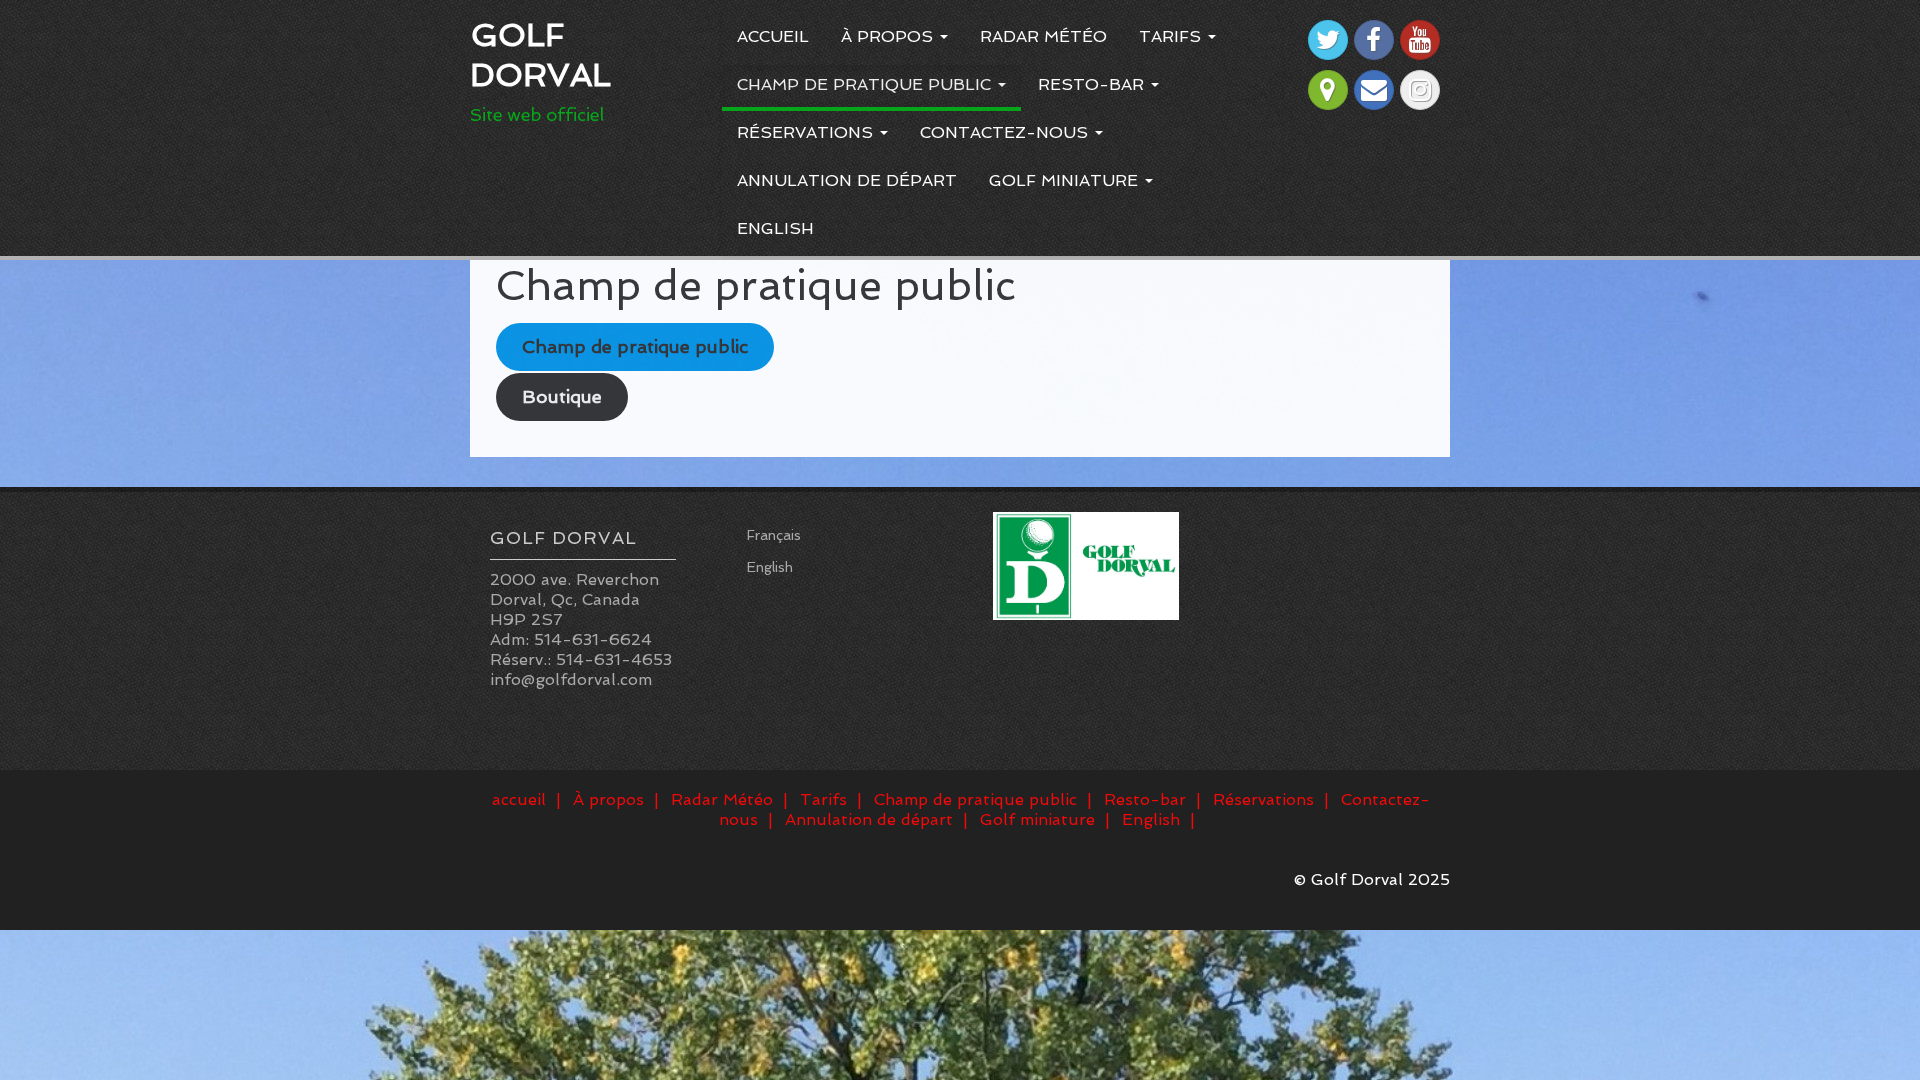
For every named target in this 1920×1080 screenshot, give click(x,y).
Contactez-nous (1006, 132)
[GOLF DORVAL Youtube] (1420, 40)
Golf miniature (1066, 180)
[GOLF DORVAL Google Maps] (1328, 90)
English (775, 228)
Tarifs (1172, 36)
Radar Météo (1043, 36)
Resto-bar (1093, 84)
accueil (773, 36)
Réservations (807, 132)
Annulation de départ (847, 180)
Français (774, 535)
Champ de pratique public (866, 84)
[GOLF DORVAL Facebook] (1374, 40)
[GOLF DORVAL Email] (1374, 90)
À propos (889, 36)
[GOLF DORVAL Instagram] (1420, 90)
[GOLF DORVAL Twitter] (1328, 40)
